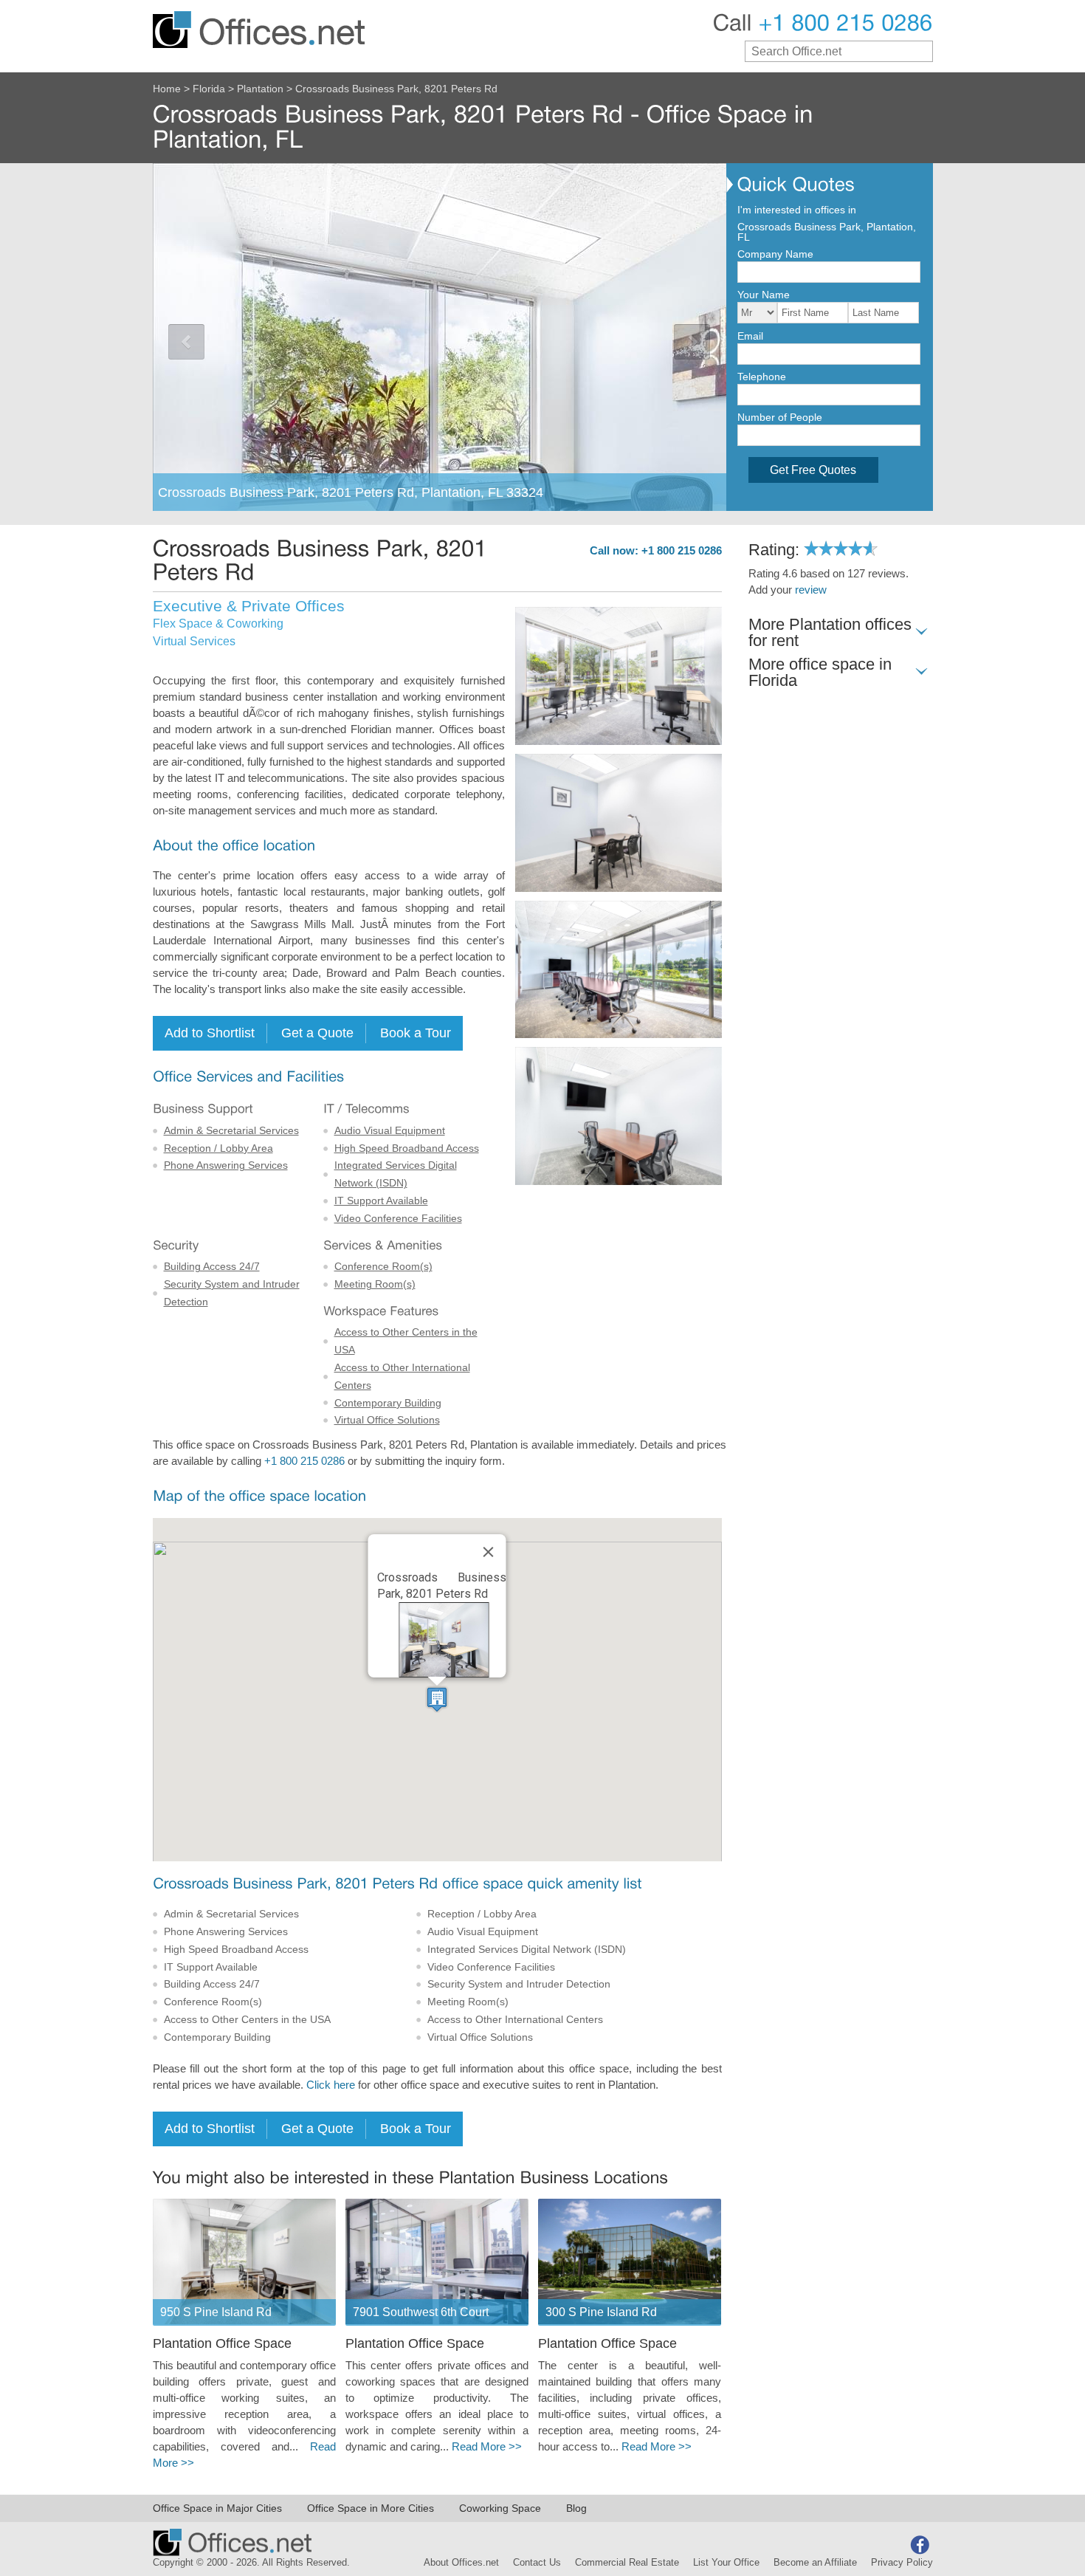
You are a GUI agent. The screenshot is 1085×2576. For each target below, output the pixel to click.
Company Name (775, 254)
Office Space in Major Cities (217, 2508)
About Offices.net (461, 2563)
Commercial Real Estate (627, 2563)
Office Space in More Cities (371, 2508)
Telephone (762, 377)
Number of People (780, 417)
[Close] (489, 1552)
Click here (331, 2085)
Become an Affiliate (815, 2563)
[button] (437, 1699)
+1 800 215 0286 (304, 1461)
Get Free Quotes (813, 470)
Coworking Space (500, 2508)
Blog (576, 2508)
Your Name (764, 295)
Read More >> (487, 2447)
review (811, 590)
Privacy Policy (902, 2563)
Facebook (920, 2545)
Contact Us (537, 2563)
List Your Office (726, 2563)
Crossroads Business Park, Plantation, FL (827, 232)
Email (750, 336)
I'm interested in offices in (797, 210)
